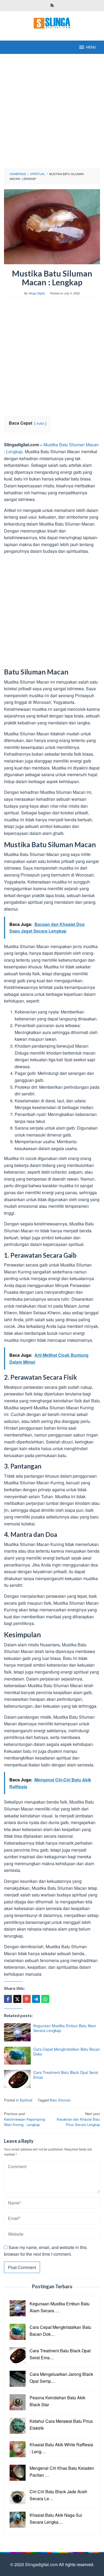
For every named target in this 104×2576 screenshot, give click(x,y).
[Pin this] (27, 1999)
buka (40, 423)
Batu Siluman (60, 2100)
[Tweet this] (17, 1999)
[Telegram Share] (36, 1999)
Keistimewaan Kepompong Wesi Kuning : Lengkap (25, 2119)
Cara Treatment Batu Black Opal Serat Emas (66, 2075)
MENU (91, 47)
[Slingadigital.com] (52, 23)
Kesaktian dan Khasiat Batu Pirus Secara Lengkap (78, 2119)
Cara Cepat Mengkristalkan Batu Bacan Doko (67, 2052)
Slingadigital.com (42, 2564)
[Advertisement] (52, 111)
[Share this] (8, 1999)
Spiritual (26, 2100)
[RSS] (52, 6)
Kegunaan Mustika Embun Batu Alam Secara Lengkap (65, 2028)
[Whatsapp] (45, 1999)
